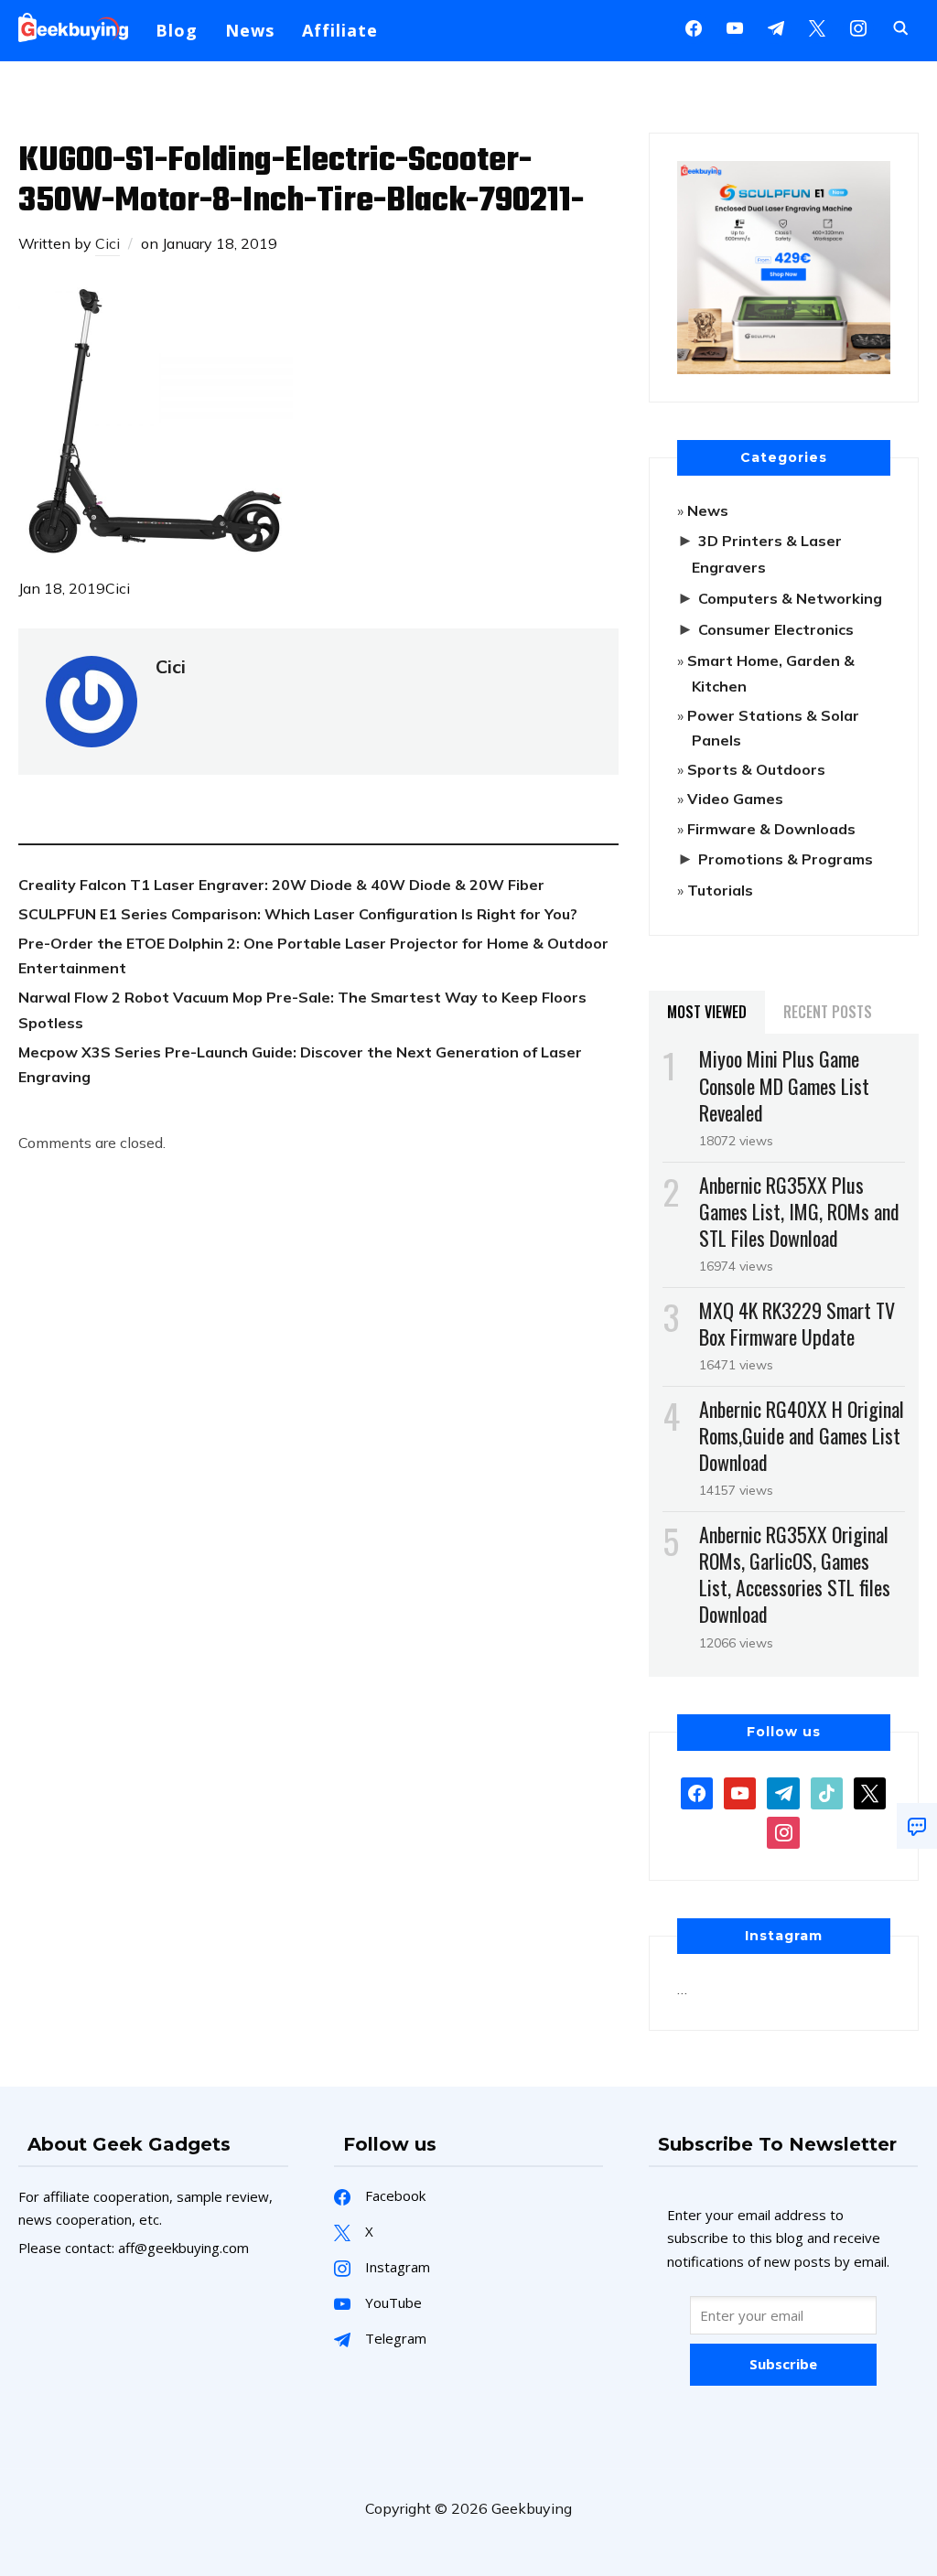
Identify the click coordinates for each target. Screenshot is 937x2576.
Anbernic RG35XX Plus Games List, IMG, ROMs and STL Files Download (799, 1211)
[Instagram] (776, 27)
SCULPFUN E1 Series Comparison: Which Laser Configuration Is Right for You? (298, 914)
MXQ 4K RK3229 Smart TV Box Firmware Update (797, 1323)
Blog (177, 30)
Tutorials (720, 890)
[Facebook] (694, 27)
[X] (817, 27)
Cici (108, 243)
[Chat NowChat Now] (917, 1826)
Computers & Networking (790, 598)
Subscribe (783, 2364)
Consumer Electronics (776, 629)
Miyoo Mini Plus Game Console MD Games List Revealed (784, 1085)
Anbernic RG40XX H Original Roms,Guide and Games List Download (802, 1435)
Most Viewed (707, 1012)
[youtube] (735, 27)
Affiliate (340, 30)
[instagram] (858, 27)
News (250, 30)
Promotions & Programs (786, 859)
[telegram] (783, 1791)
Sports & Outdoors (756, 769)
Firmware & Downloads (771, 829)
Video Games (735, 799)
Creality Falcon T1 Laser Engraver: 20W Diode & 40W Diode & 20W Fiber (281, 885)
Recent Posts (828, 1012)
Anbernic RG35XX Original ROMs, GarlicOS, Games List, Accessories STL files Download (795, 1574)
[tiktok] (827, 1791)
